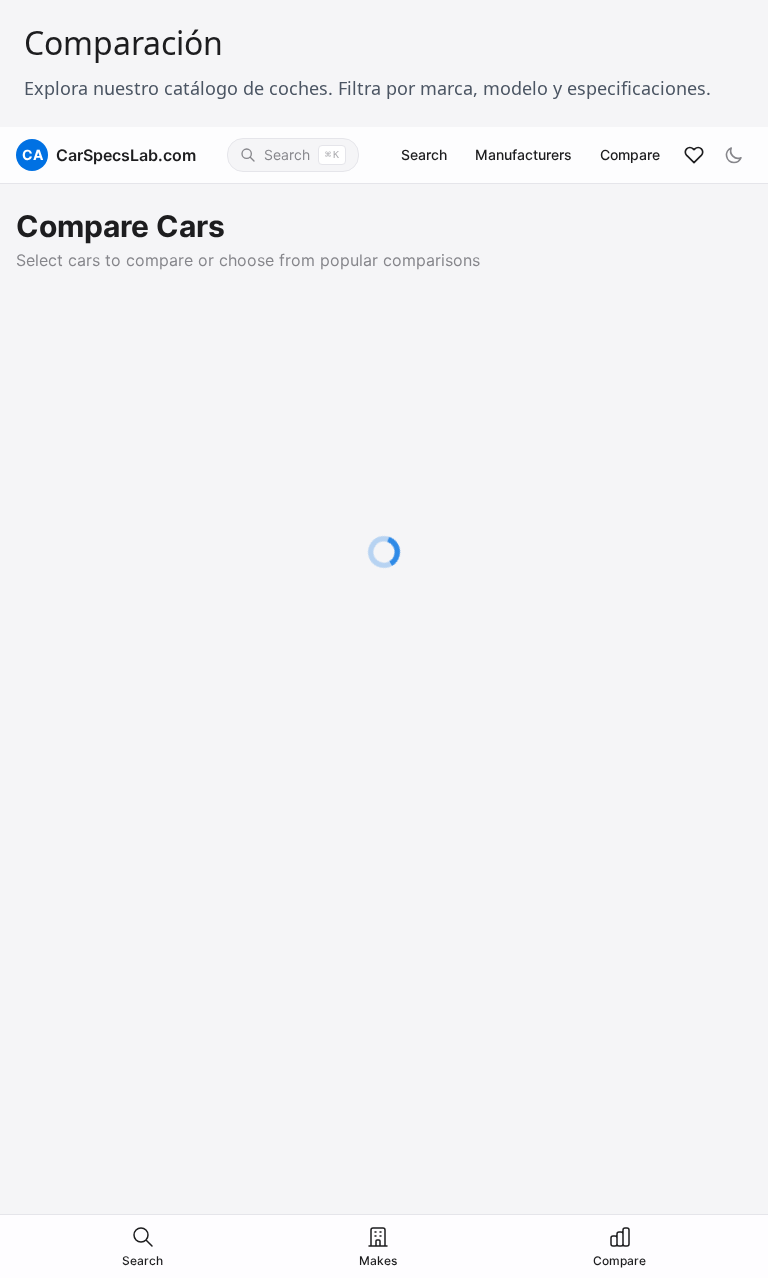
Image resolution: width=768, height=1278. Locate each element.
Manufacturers (523, 154)
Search (424, 154)
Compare (630, 154)
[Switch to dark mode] (734, 155)
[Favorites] (694, 155)
